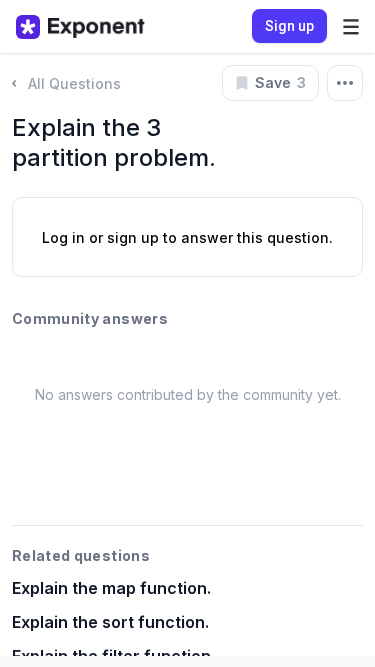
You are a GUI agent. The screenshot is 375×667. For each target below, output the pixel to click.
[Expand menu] (351, 26)
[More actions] (345, 83)
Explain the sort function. (110, 622)
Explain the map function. (111, 588)
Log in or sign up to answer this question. (187, 237)
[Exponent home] (80, 27)
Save (280, 82)
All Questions (74, 83)
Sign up (289, 26)
